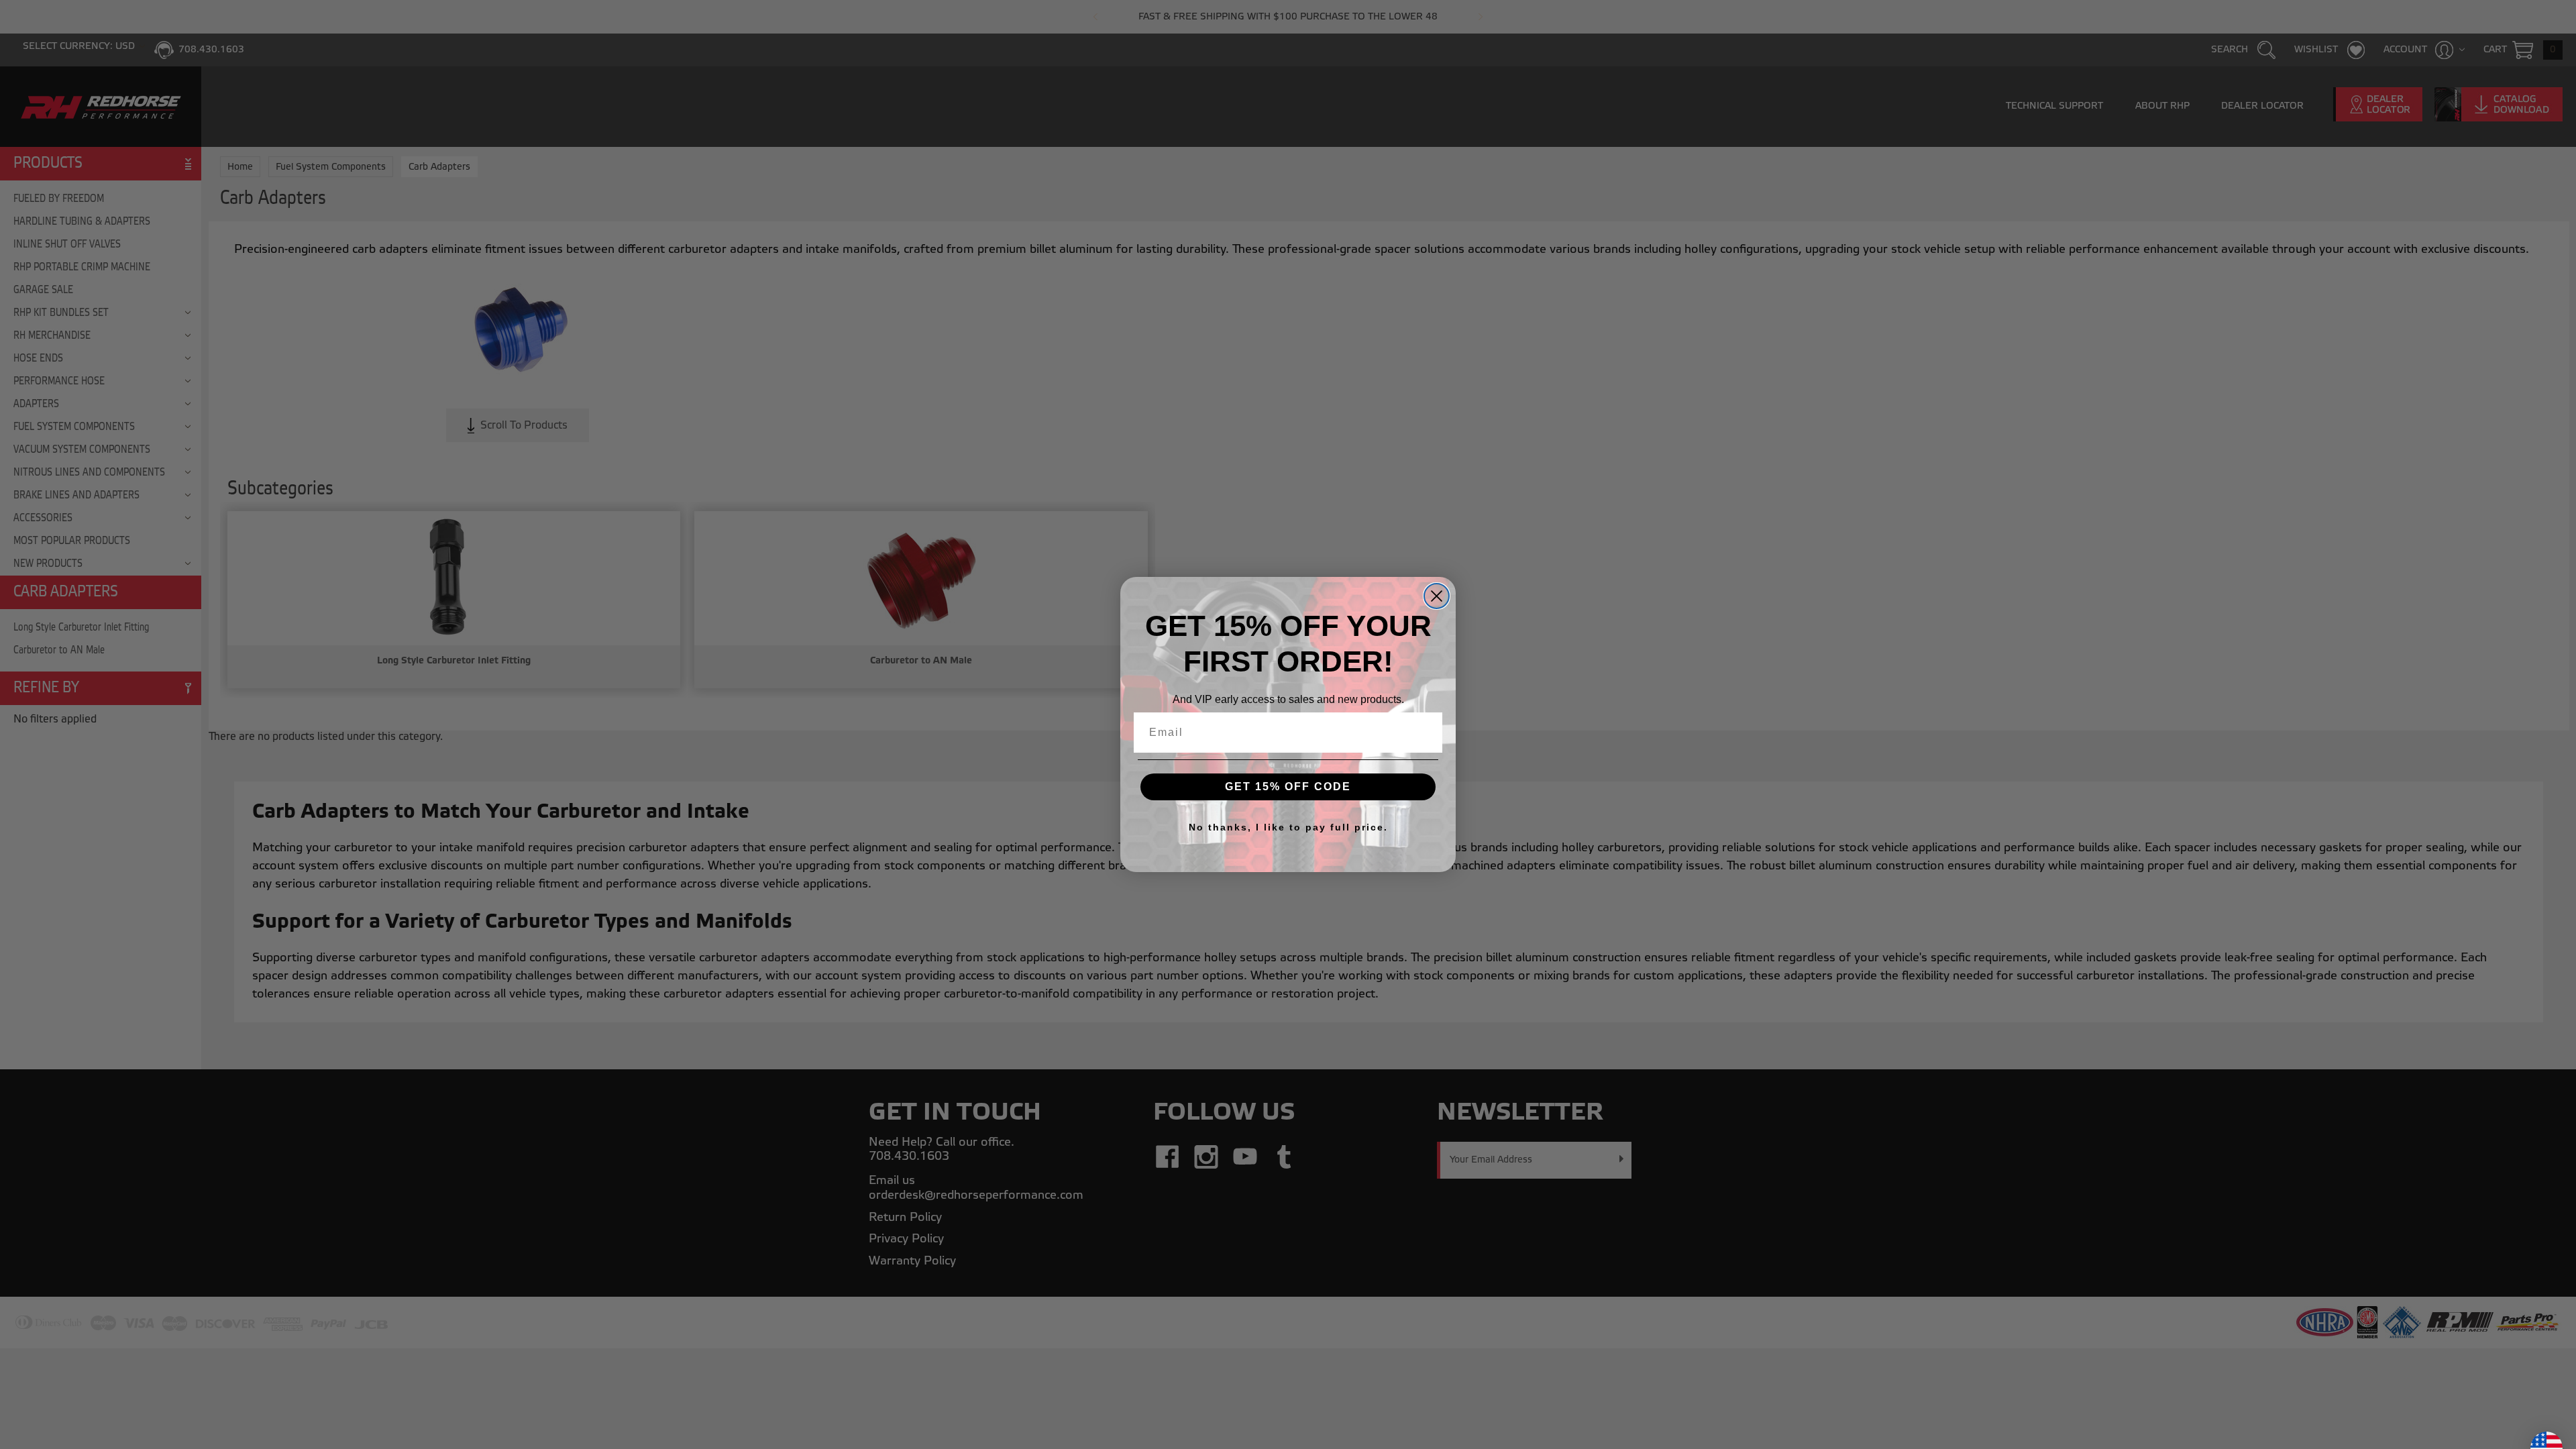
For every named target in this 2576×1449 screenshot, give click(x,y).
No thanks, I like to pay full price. (1288, 827)
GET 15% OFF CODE (1288, 787)
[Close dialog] (1437, 596)
